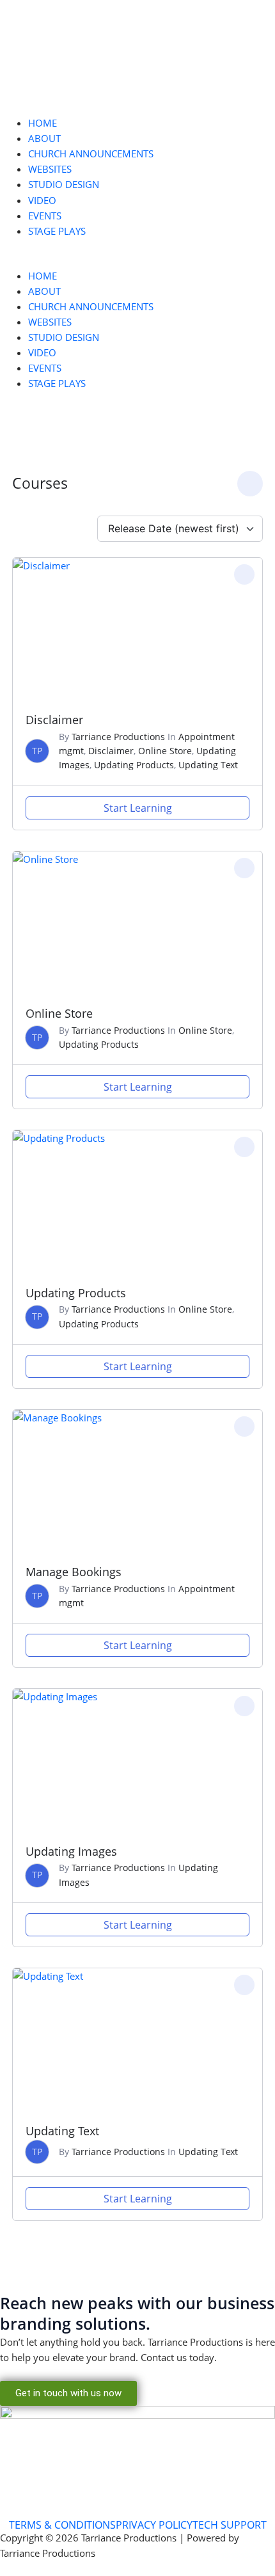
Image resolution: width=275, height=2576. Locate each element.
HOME (43, 123)
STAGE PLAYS (57, 231)
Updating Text (208, 765)
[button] (137, 260)
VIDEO (42, 200)
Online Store (165, 751)
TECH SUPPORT (230, 2525)
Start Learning (138, 808)
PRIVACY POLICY (154, 2525)
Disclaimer (54, 720)
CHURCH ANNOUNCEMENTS (91, 154)
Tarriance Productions (118, 737)
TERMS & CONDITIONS (62, 2525)
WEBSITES (50, 169)
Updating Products (134, 765)
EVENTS (45, 216)
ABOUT (44, 138)
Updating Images (71, 1851)
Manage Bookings (74, 1572)
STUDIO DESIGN (64, 184)
